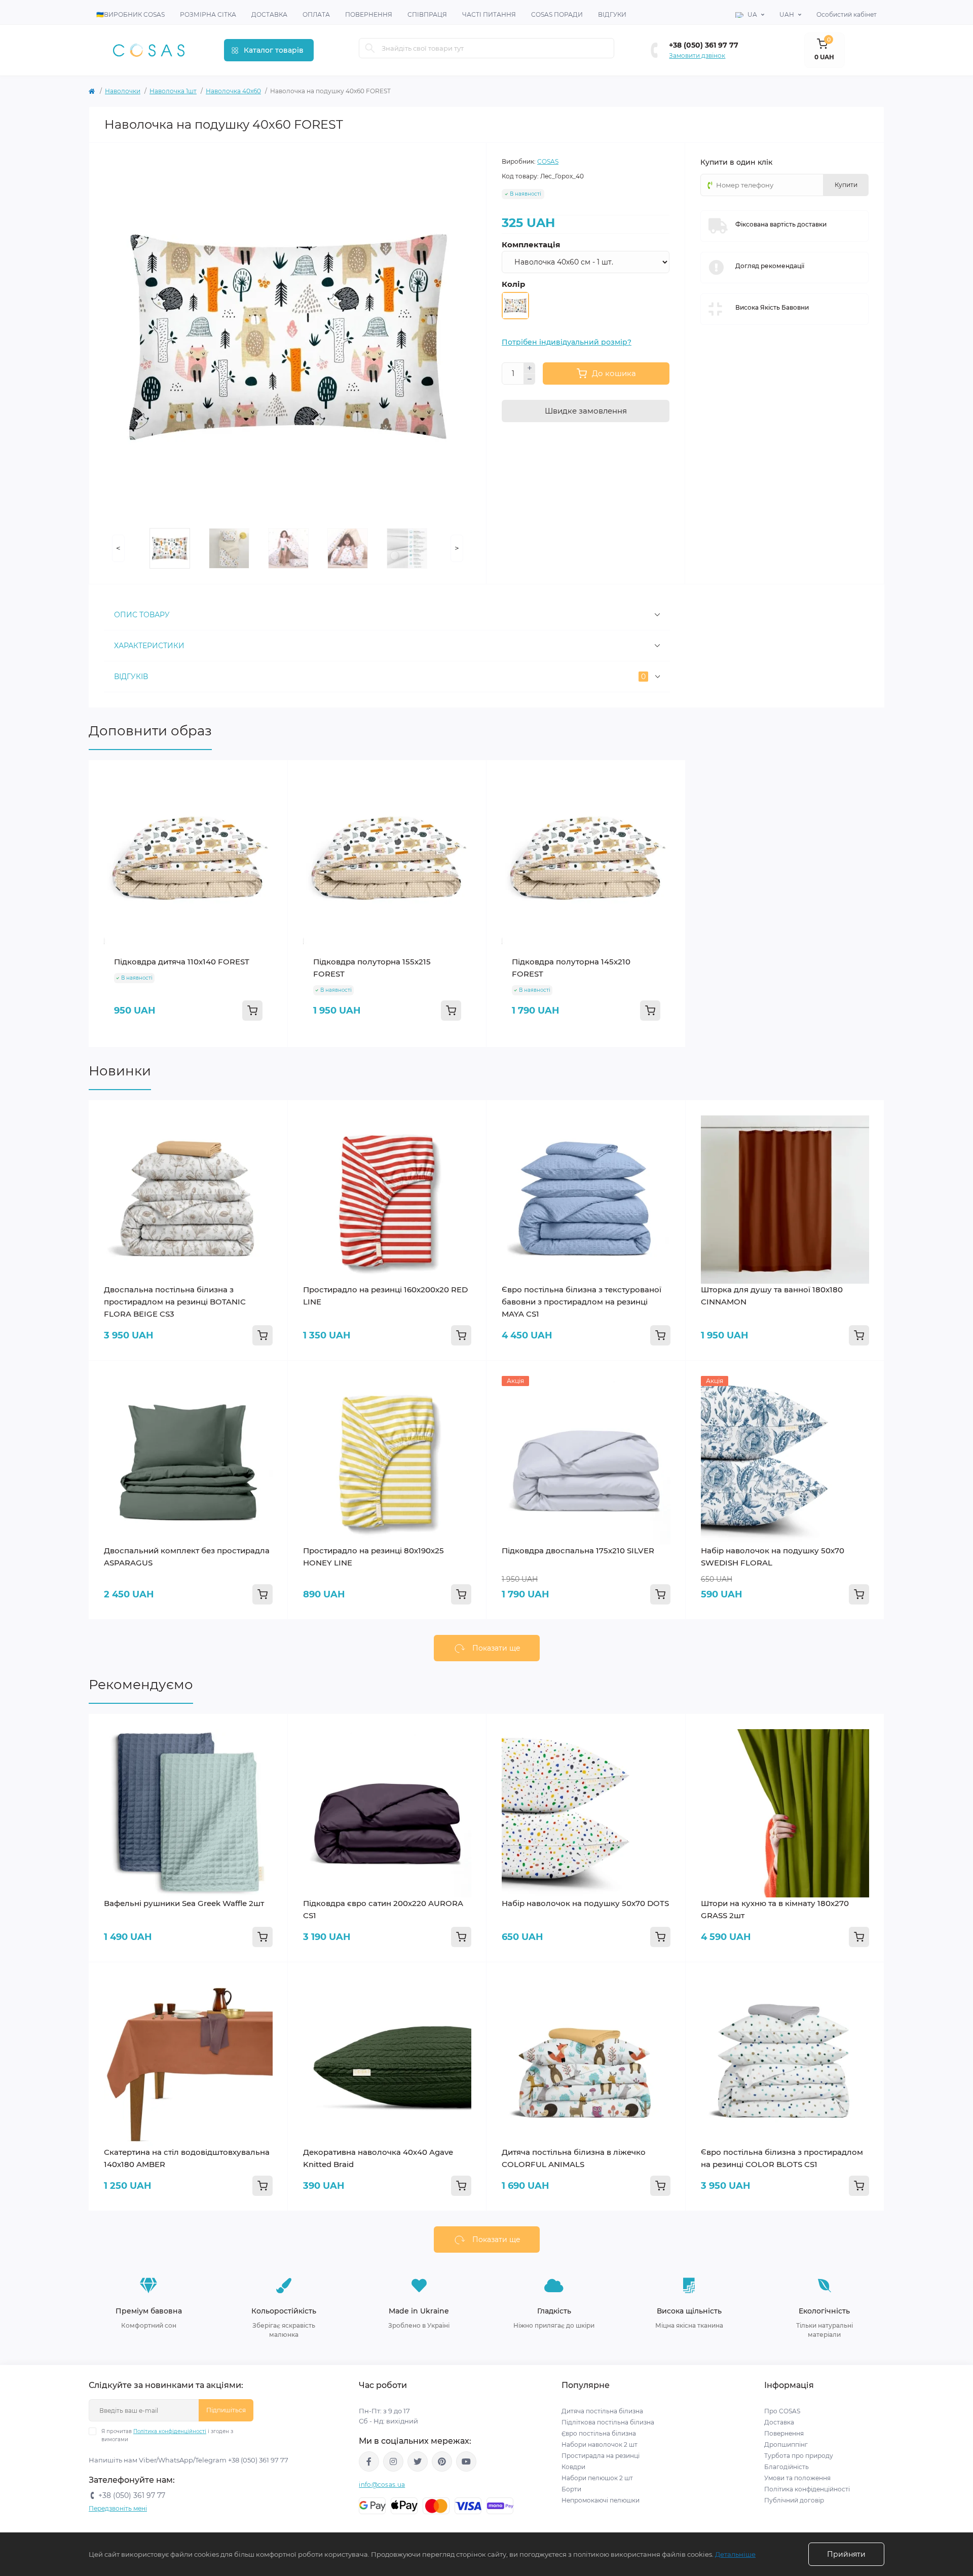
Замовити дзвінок (697, 55)
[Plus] (530, 368)
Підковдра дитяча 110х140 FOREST (182, 962)
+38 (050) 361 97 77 (704, 45)
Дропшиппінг (786, 2444)
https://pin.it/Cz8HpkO (442, 2461)
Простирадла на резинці (601, 2456)
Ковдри (574, 2467)
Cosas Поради (557, 14)
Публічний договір (794, 2500)
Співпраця (427, 14)
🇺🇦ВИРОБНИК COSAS (130, 14)
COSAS (548, 161)
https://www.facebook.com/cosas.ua (369, 2461)
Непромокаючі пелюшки (601, 2500)
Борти (571, 2489)
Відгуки (612, 14)
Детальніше (735, 2554)
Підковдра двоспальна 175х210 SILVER (578, 1551)
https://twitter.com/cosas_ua (418, 2461)
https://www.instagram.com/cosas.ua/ (393, 2461)
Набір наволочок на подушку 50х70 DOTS (585, 1903)
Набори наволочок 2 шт (600, 2444)
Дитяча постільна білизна (602, 2411)
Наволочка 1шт (173, 91)
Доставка (269, 14)
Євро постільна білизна (599, 2433)
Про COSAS (782, 2411)
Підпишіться (226, 2410)
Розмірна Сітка (208, 14)
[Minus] (530, 380)
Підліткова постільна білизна (608, 2422)
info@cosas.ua (382, 2485)
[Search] (370, 48)
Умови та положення (797, 2478)
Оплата (316, 14)
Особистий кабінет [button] (847, 14)
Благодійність (787, 2467)
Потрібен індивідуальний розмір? (567, 342)
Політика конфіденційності (170, 2431)
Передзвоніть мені (118, 2508)
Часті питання (489, 14)
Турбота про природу (799, 2456)
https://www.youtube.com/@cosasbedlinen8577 (466, 2461)
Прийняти (846, 2554)
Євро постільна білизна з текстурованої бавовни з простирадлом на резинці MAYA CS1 (582, 1302)
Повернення (369, 14)
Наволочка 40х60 (233, 91)
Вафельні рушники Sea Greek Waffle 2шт (184, 1903)
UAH (787, 14)
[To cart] (252, 1011)
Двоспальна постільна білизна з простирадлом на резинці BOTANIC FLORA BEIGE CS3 (175, 1302)
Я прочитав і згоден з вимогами (167, 2435)
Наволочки (123, 91)
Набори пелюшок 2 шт (597, 2478)
